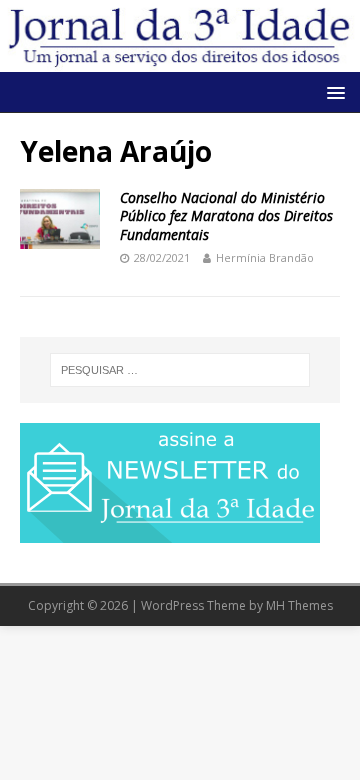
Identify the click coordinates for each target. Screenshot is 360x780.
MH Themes (299, 605)
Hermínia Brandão (265, 257)
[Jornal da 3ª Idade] (180, 36)
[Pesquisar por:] (180, 370)
